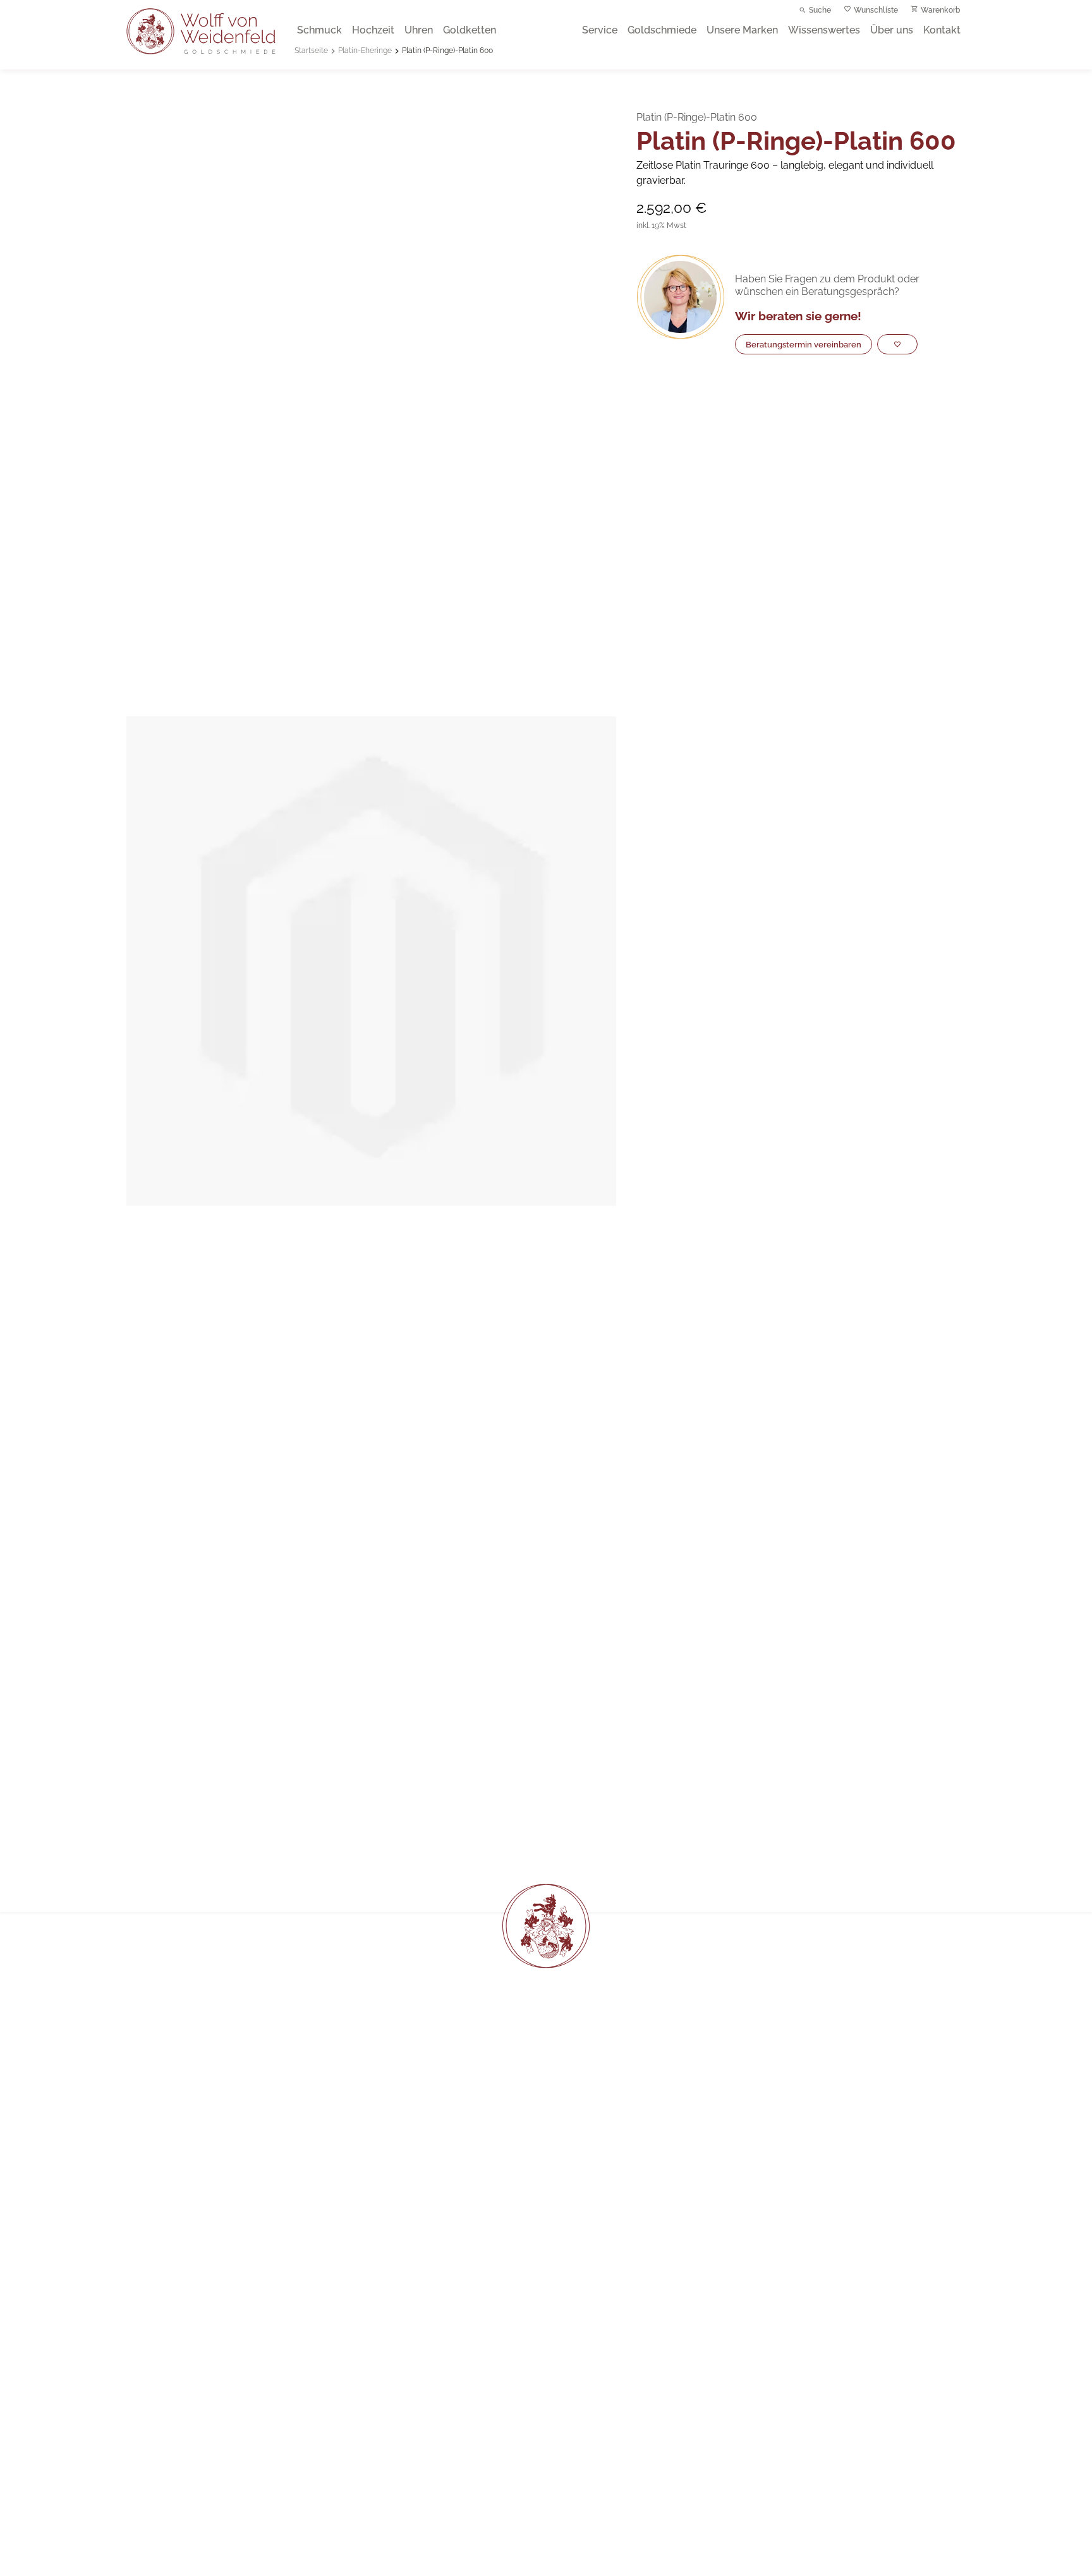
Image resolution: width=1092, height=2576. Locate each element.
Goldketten (470, 30)
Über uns (892, 30)
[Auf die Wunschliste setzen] (897, 344)
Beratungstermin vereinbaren (804, 344)
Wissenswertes (824, 30)
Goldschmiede (662, 30)
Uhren (419, 30)
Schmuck (319, 30)
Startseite (311, 51)
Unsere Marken (742, 30)
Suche (820, 10)
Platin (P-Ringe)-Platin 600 (447, 51)
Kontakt (942, 30)
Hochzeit (373, 30)
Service (600, 30)
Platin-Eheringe (365, 51)
